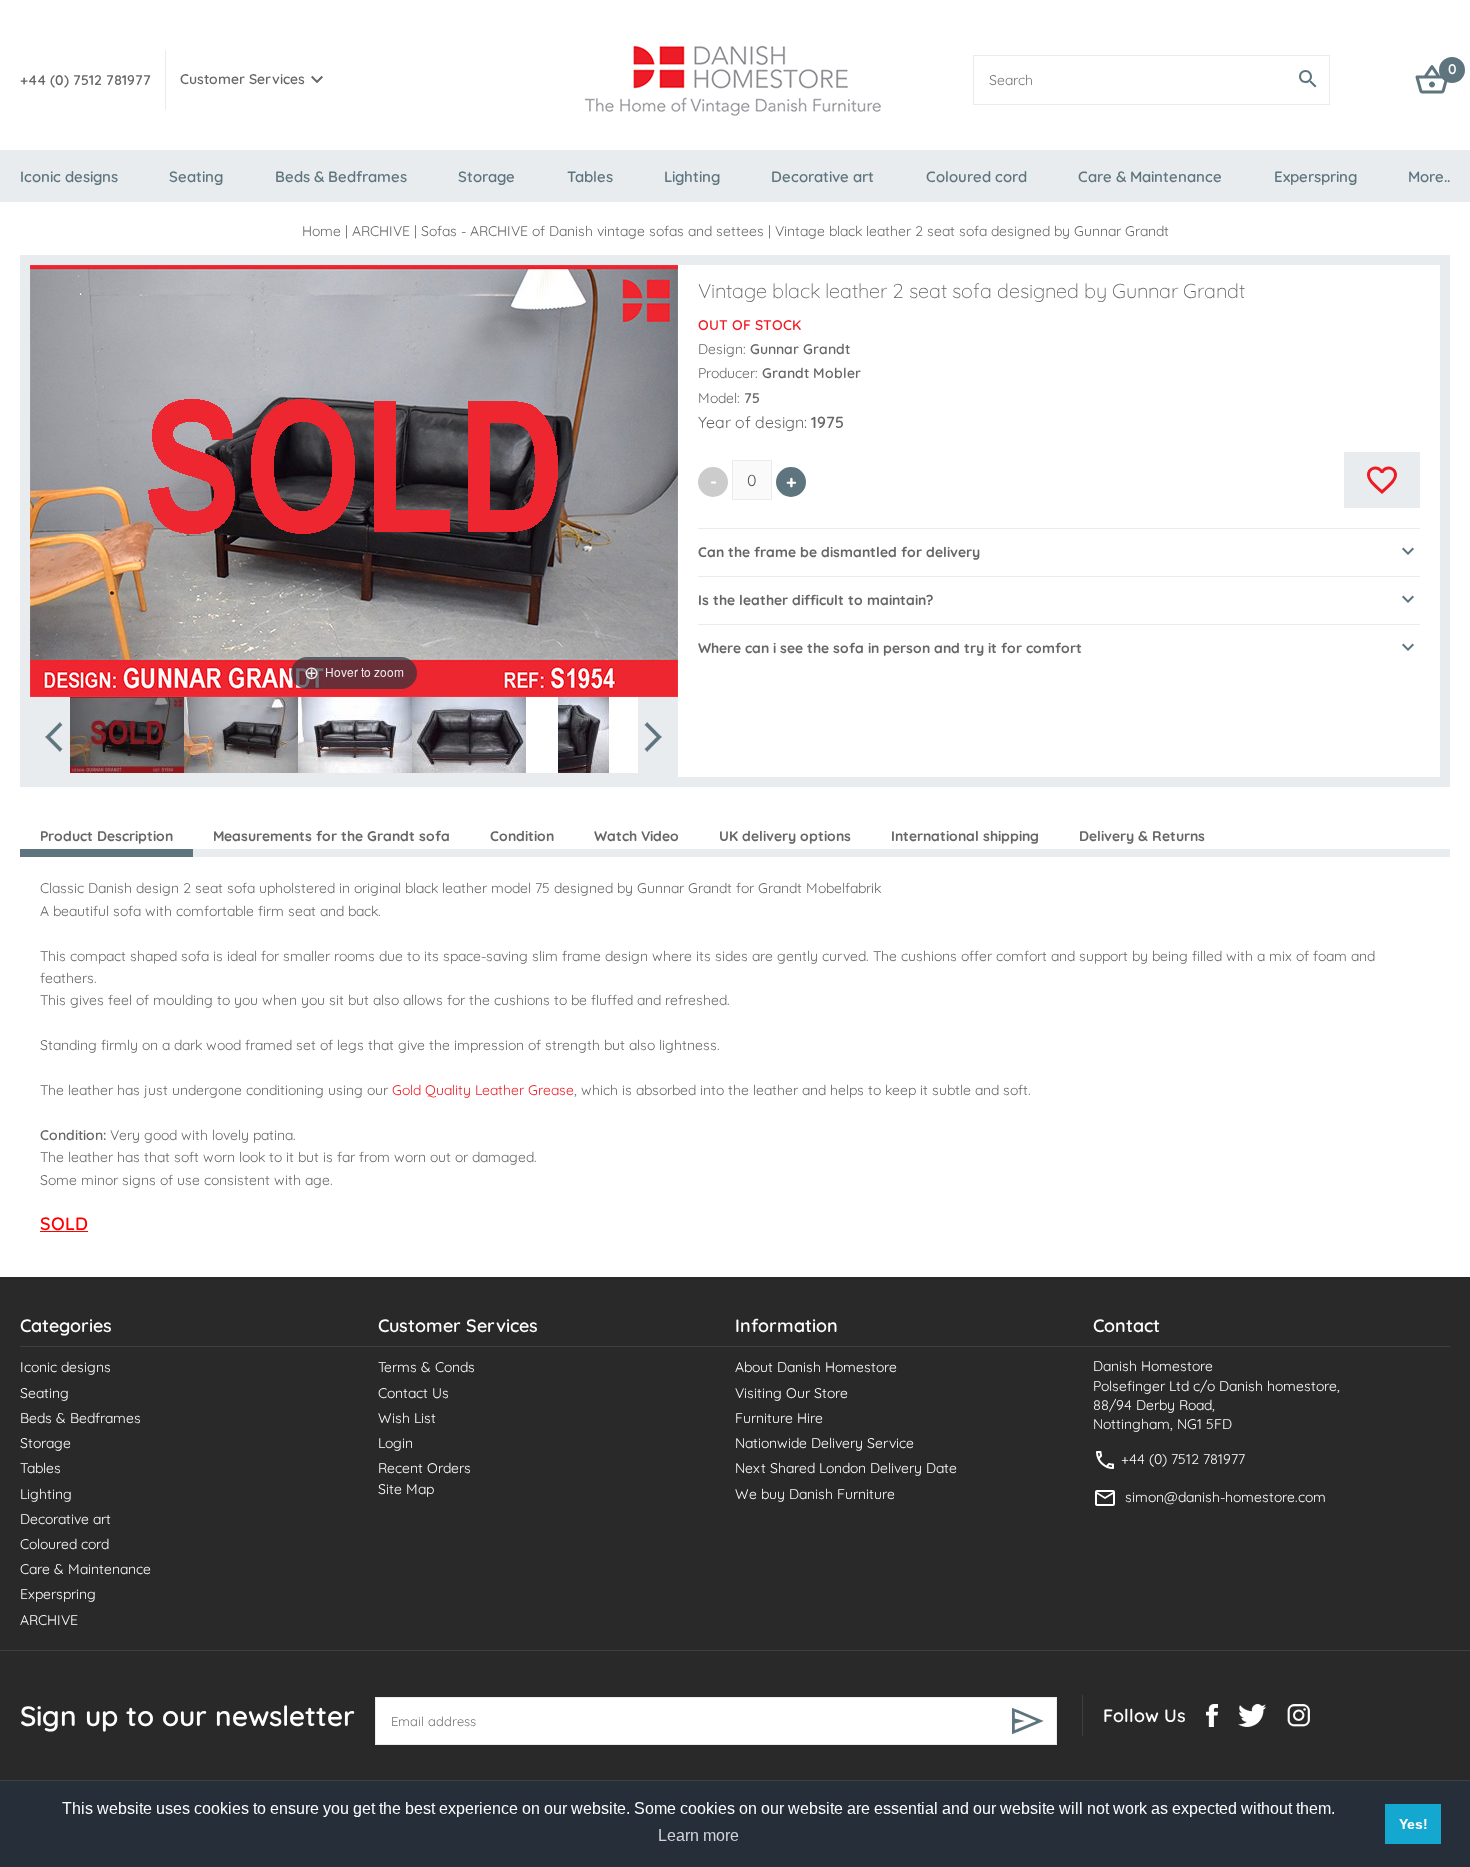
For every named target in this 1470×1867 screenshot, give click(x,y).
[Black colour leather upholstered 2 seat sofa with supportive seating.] (469, 735)
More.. (1429, 176)
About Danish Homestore (816, 1367)
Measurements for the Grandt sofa (331, 836)
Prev (56, 737)
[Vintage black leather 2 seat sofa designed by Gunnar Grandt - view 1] (127, 735)
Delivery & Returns (1142, 836)
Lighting (692, 176)
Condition (522, 836)
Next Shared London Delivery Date (846, 1468)
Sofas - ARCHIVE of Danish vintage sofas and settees (592, 231)
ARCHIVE (381, 231)
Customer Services (242, 79)
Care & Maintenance (1150, 176)
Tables (590, 176)
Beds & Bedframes (341, 176)
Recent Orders (424, 1468)
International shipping (965, 836)
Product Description (106, 836)
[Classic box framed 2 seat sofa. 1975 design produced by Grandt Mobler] (583, 735)
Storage (486, 176)
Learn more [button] (698, 1835)
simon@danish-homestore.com (1225, 1497)
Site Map (406, 1489)
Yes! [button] (1413, 1824)
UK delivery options (785, 836)
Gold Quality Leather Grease (483, 1090)
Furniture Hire (779, 1418)
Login (395, 1443)
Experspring (1315, 176)
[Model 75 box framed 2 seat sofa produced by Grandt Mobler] (355, 735)
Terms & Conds (426, 1367)
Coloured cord (976, 176)
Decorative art (822, 176)
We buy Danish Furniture (815, 1494)
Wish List (407, 1418)
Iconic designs (69, 176)
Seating (196, 176)
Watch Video (636, 836)
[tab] (1059, 552)
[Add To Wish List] (1382, 480)
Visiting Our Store (791, 1393)
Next (652, 737)
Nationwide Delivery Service (824, 1443)
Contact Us (413, 1393)
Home (321, 231)
